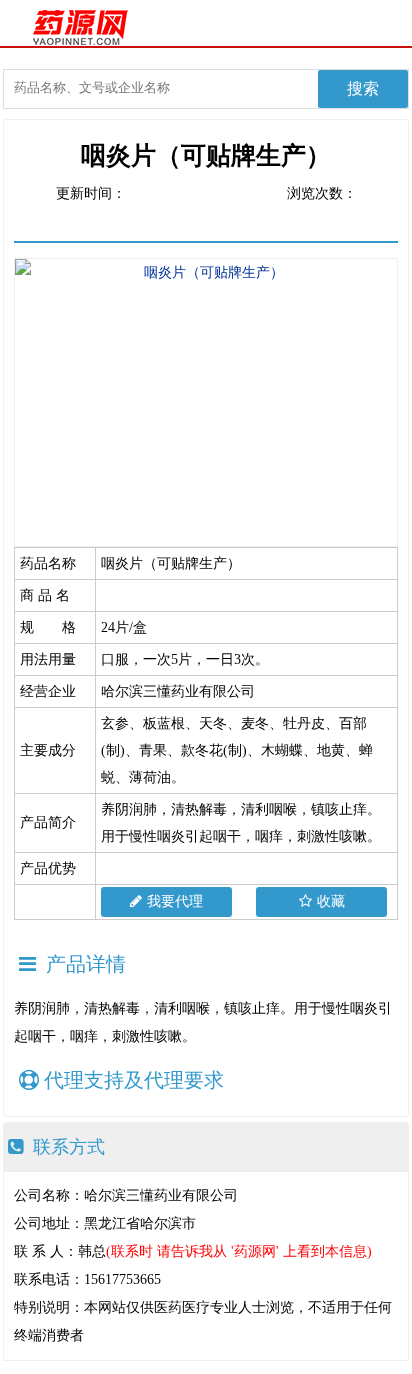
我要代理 (175, 901)
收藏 (331, 901)
